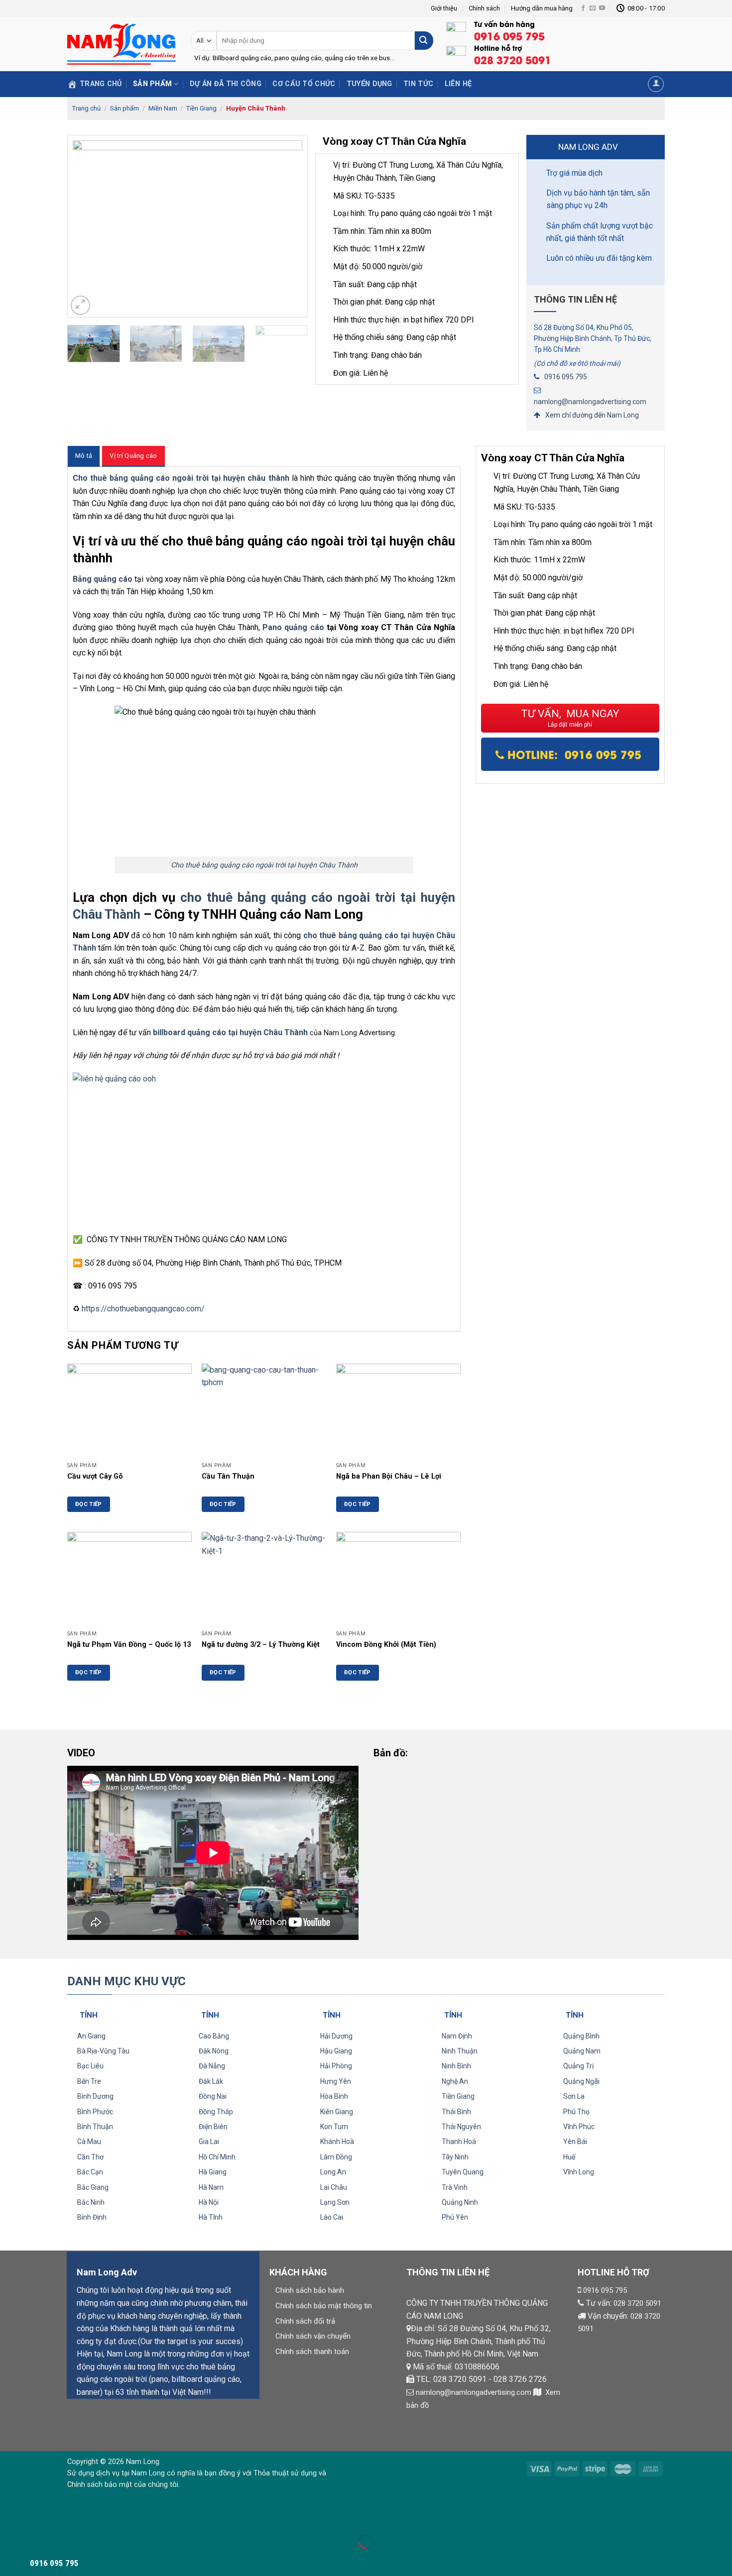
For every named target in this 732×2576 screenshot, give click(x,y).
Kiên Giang (337, 2112)
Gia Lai (209, 2142)
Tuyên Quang (463, 2172)
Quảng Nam (582, 2051)
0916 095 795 (566, 377)
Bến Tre (89, 2081)
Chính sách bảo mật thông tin (324, 2306)
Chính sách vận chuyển (313, 2336)
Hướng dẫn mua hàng (542, 8)
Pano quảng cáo (293, 627)
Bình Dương (95, 2096)
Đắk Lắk (211, 2081)
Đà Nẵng (212, 2066)
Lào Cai (332, 2217)
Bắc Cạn (90, 2172)
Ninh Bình (456, 2066)
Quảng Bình (581, 2036)
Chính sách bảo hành (310, 2290)
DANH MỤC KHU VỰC (126, 1981)
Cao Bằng (214, 2036)
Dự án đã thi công (226, 84)
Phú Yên (455, 2217)
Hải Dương (336, 2036)
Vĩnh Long (579, 2172)
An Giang (91, 2036)
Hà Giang (213, 2172)
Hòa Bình (334, 2096)
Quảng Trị (578, 2066)
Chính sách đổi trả (305, 2321)
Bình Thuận (95, 2127)
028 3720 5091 (637, 2303)
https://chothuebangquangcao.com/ (143, 1309)
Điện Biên (213, 2127)
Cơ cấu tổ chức (304, 84)
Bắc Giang (93, 2187)
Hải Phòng (336, 2066)
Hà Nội (209, 2202)
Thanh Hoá (459, 2142)
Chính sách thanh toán (312, 2352)
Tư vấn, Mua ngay (570, 718)
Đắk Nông (214, 2051)
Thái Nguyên (461, 2127)
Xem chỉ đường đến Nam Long (592, 415)
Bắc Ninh (91, 2202)
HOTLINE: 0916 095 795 (574, 754)
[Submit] (424, 41)
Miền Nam (163, 108)
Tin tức (418, 84)
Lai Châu (334, 2187)
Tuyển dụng (369, 84)
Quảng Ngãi (581, 2081)
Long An (333, 2172)
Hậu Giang (336, 2051)
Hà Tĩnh (211, 2217)
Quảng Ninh (460, 2202)
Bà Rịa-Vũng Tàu (103, 2051)
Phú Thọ (576, 2112)
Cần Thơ (90, 2157)
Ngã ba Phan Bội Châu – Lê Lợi (389, 1476)
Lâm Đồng (336, 2157)
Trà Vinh (455, 2187)
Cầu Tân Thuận (228, 1476)
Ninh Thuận (460, 2051)
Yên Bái (575, 2142)
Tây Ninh (455, 2157)
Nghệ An (455, 2081)
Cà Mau (89, 2142)
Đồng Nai (213, 2096)
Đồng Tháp (216, 2112)
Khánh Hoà (337, 2142)
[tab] (84, 456)
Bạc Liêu (90, 2066)
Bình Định (92, 2217)
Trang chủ (86, 108)
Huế (569, 2157)
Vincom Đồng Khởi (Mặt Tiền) (386, 1645)
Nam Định (457, 2036)
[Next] (290, 226)
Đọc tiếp (89, 1504)
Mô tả (84, 456)
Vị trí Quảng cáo (133, 456)
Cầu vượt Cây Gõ (95, 1476)
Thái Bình (456, 2112)
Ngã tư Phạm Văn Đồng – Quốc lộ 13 (129, 1645)
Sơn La (574, 2096)
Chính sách (484, 8)
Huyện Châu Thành (256, 108)
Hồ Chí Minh (217, 2157)
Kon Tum (334, 2127)
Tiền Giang (201, 108)
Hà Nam (211, 2187)
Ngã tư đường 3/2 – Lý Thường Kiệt (261, 1645)
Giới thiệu (444, 8)
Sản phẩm (152, 84)
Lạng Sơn (335, 2202)
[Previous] (85, 226)
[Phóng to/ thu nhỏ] (39, 2517)
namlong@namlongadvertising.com (590, 402)
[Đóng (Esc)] (10, 2517)
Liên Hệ (458, 84)
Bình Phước (95, 2112)
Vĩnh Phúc (579, 2127)
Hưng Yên (336, 2081)
